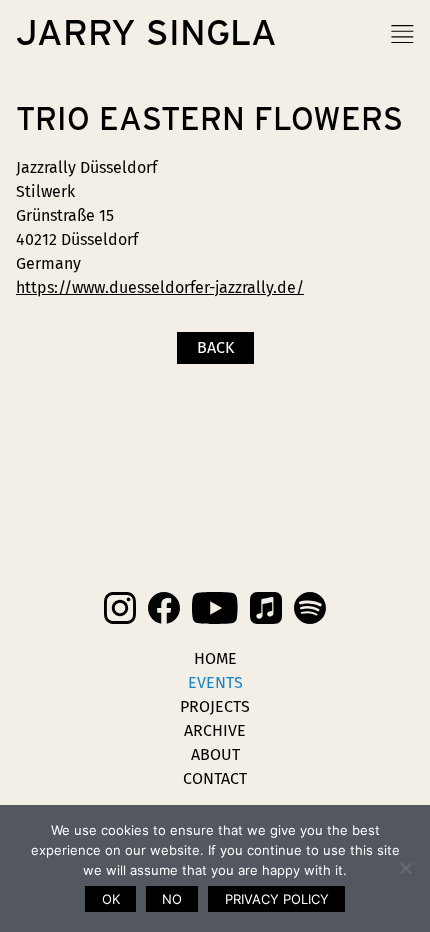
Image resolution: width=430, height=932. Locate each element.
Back (215, 347)
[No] (405, 868)
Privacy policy (277, 899)
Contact (215, 778)
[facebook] (164, 608)
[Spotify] (310, 608)
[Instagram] (120, 608)
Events (215, 682)
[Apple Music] (266, 608)
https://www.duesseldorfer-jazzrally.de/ (160, 287)
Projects (215, 706)
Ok (111, 899)
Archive (215, 730)
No (172, 899)
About (215, 754)
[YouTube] (215, 608)
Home (215, 658)
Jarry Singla (146, 34)
